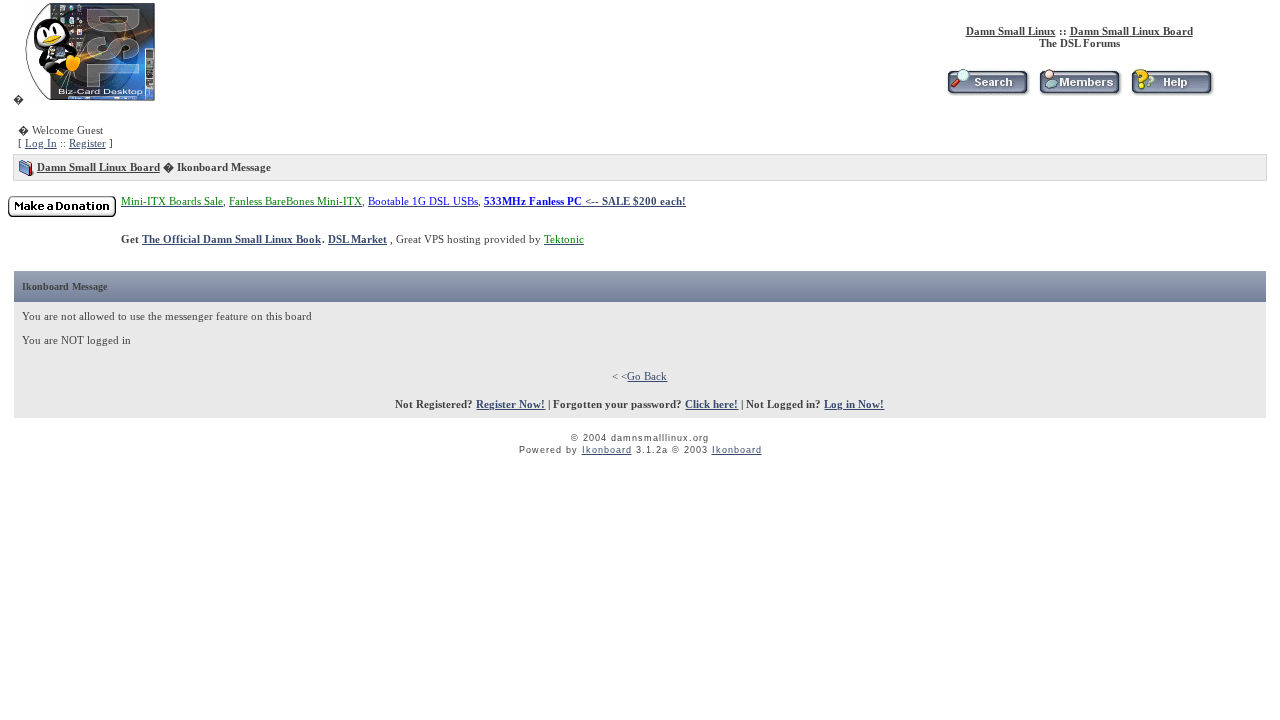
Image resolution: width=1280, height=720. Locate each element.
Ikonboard (607, 450)
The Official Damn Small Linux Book (231, 239)
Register (87, 143)
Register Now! (510, 404)
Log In (41, 143)
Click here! (711, 404)
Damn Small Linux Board (1131, 31)
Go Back (647, 376)
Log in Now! (854, 404)
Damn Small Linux (1011, 31)
